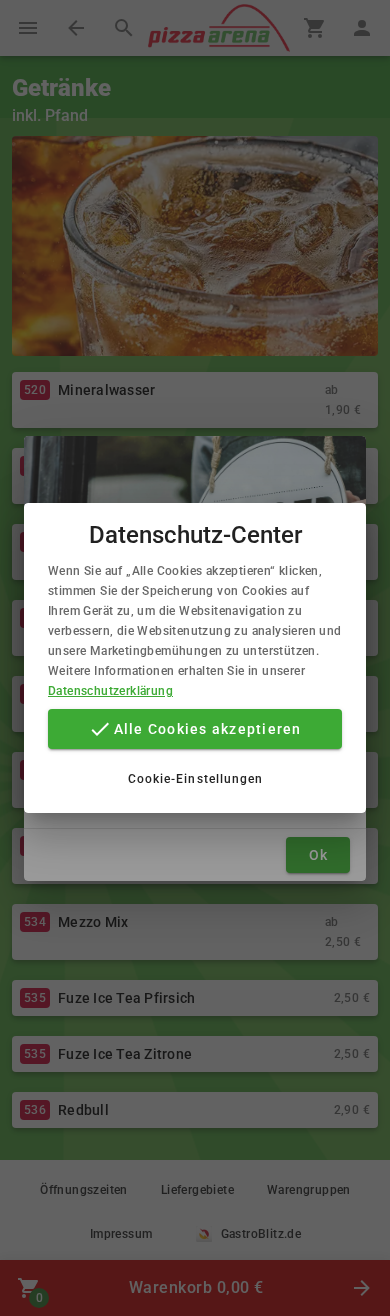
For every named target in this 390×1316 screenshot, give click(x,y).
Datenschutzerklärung (110, 691)
